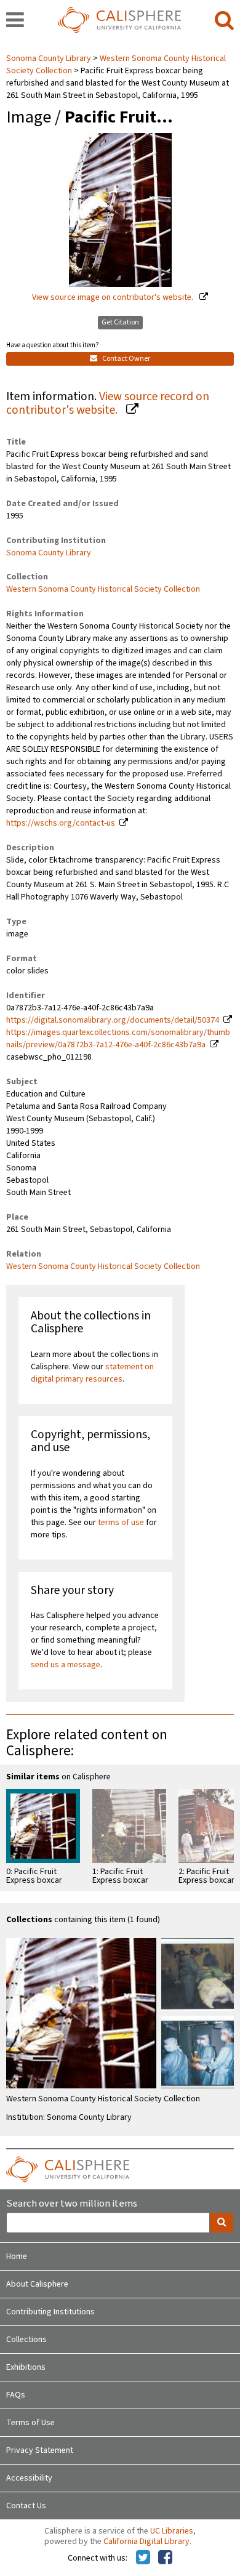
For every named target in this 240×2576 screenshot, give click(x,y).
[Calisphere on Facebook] (165, 2558)
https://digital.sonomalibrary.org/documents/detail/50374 (113, 1020)
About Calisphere (37, 2284)
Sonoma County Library (50, 58)
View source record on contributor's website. (108, 404)
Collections (26, 2340)
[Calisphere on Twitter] (143, 2558)
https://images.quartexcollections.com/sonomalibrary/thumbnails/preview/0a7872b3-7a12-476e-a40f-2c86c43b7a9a (118, 1039)
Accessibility (29, 2478)
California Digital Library (146, 2542)
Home (17, 2256)
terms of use (121, 1523)
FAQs (16, 2395)
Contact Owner (126, 359)
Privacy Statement (40, 2450)
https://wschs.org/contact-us (61, 823)
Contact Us (26, 2506)
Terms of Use (30, 2423)
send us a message (66, 1665)
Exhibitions (26, 2367)
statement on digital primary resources (92, 1373)
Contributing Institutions (50, 2312)
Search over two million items (72, 2204)
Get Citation (120, 322)
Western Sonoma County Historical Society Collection (103, 589)
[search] (224, 21)
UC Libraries (172, 2531)
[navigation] (15, 21)
